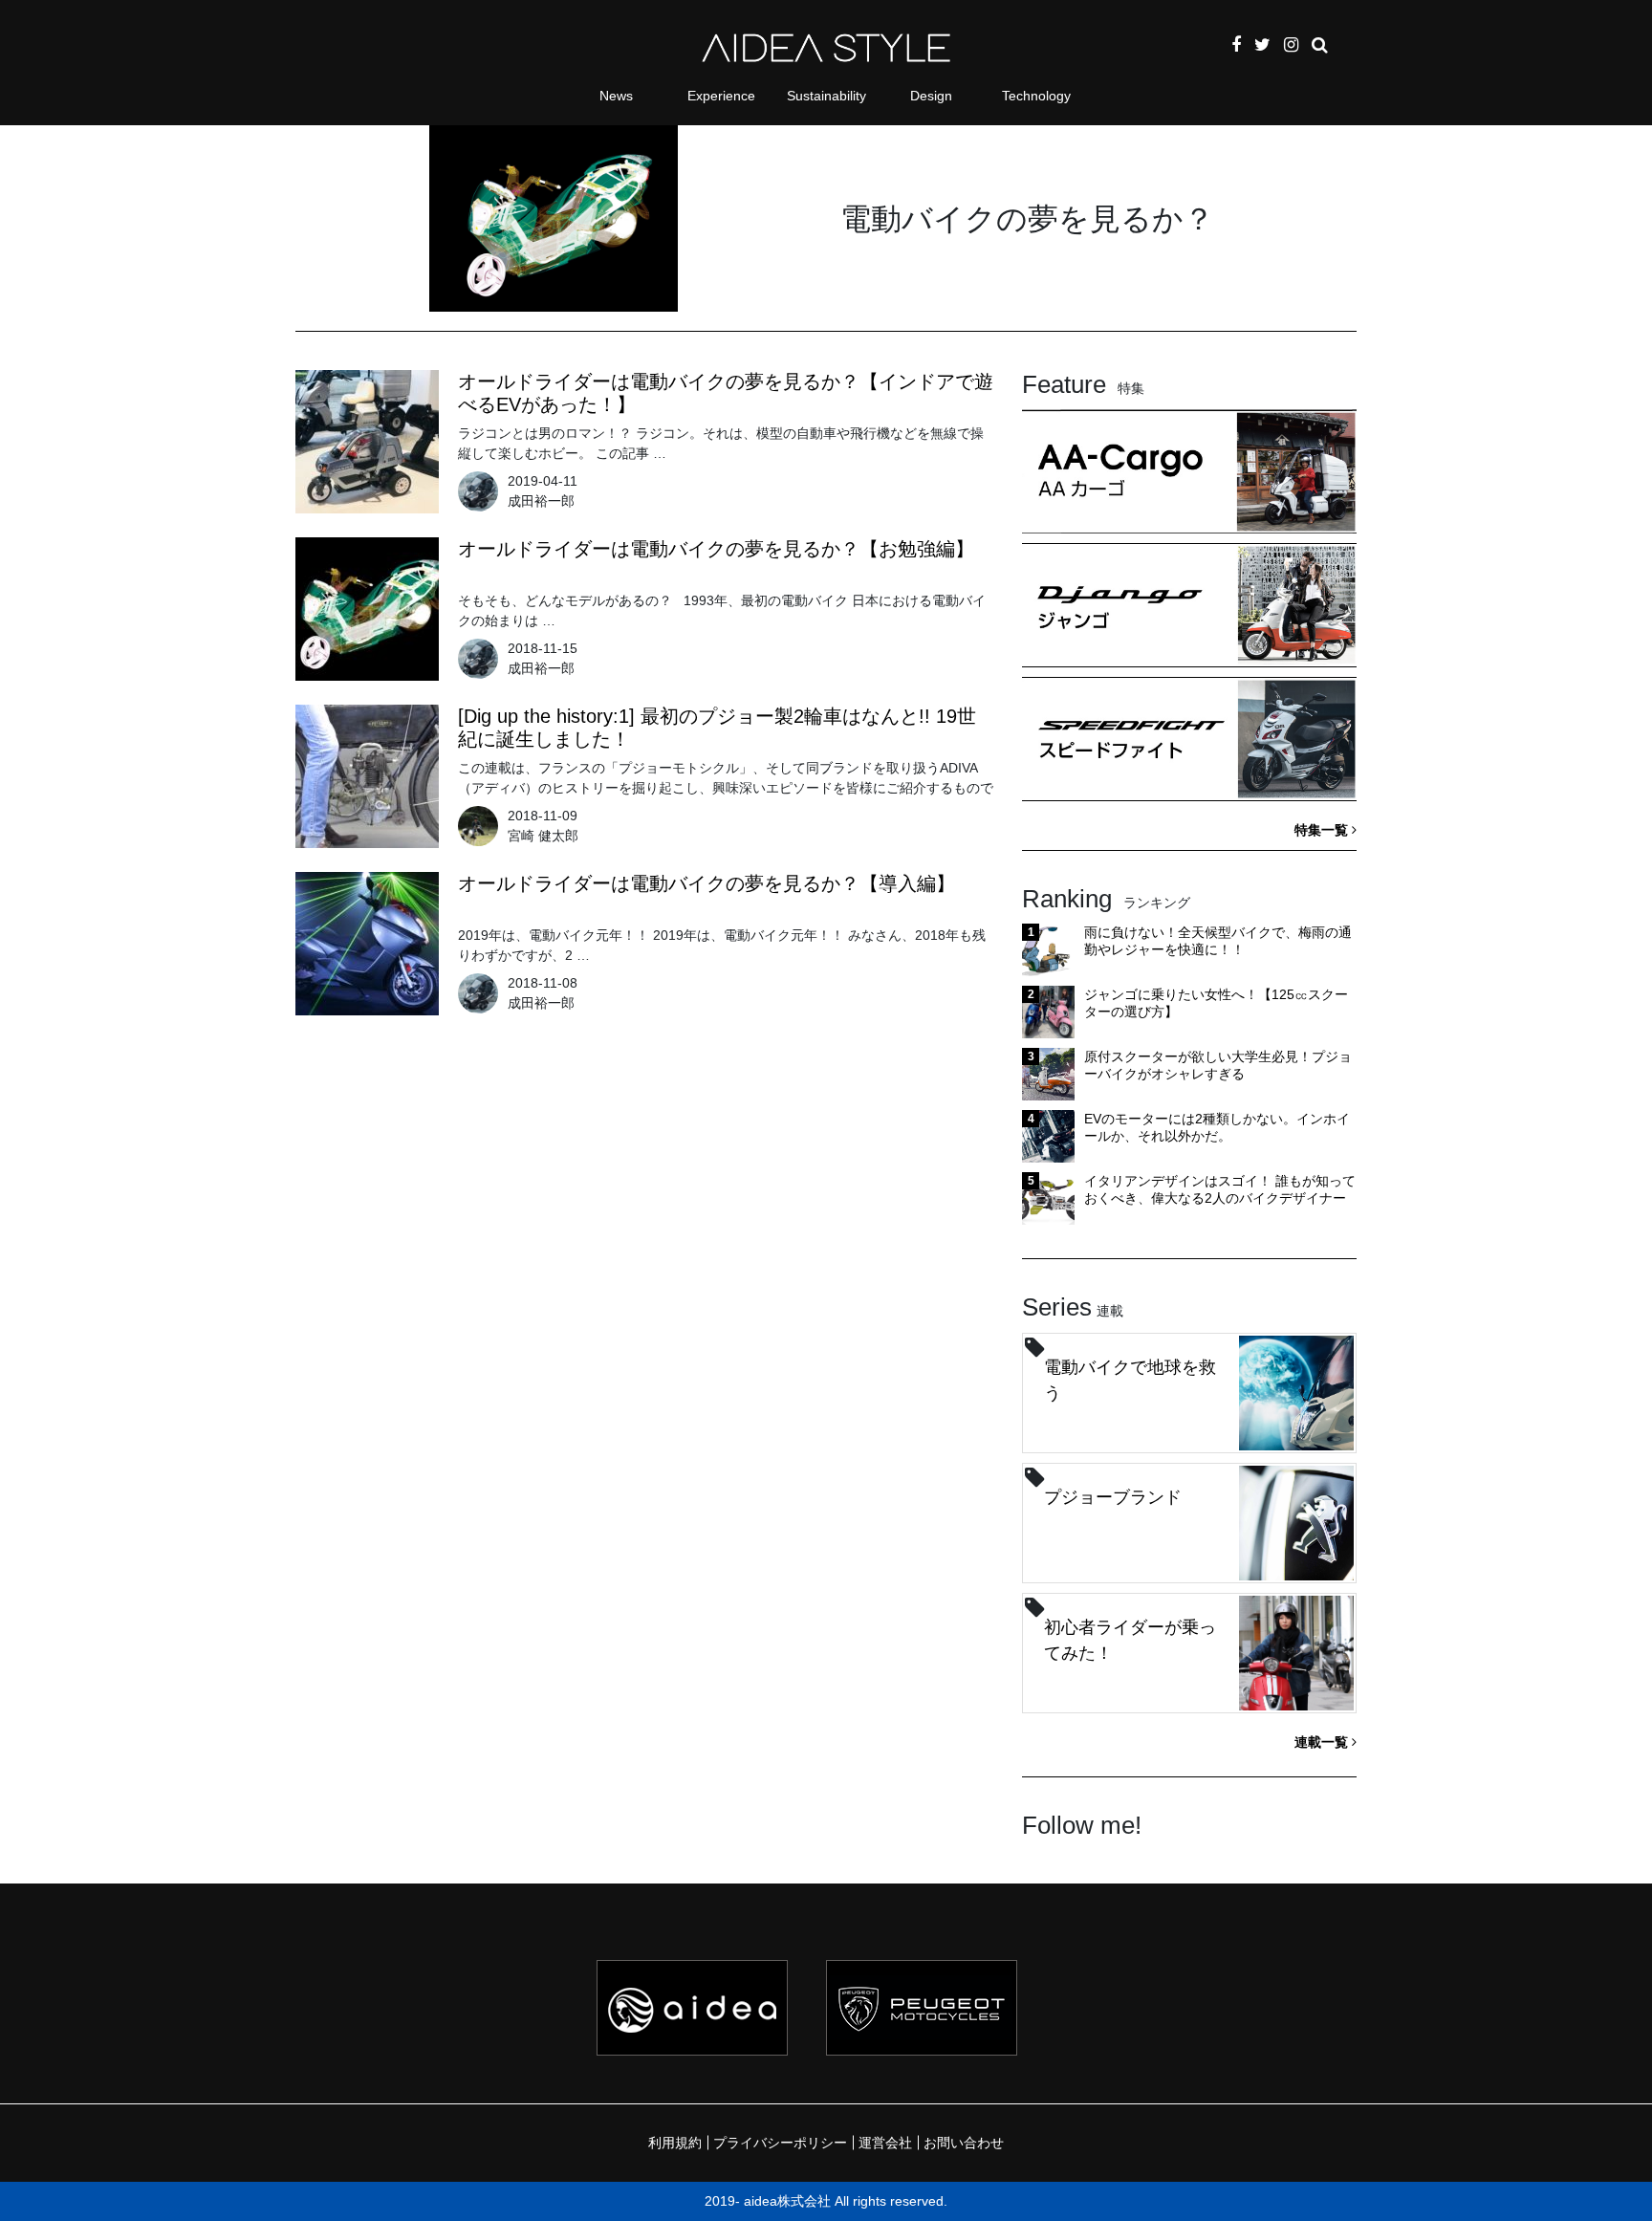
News (616, 96)
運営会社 (885, 2143)
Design (931, 96)
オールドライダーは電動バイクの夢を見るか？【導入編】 (706, 883)
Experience (721, 96)
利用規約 (675, 2143)
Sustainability (826, 96)
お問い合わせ (964, 2143)
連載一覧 (1323, 1742)
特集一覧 (1323, 830)
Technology (1036, 96)
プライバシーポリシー (780, 2143)
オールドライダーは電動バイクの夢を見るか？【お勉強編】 (716, 549)
